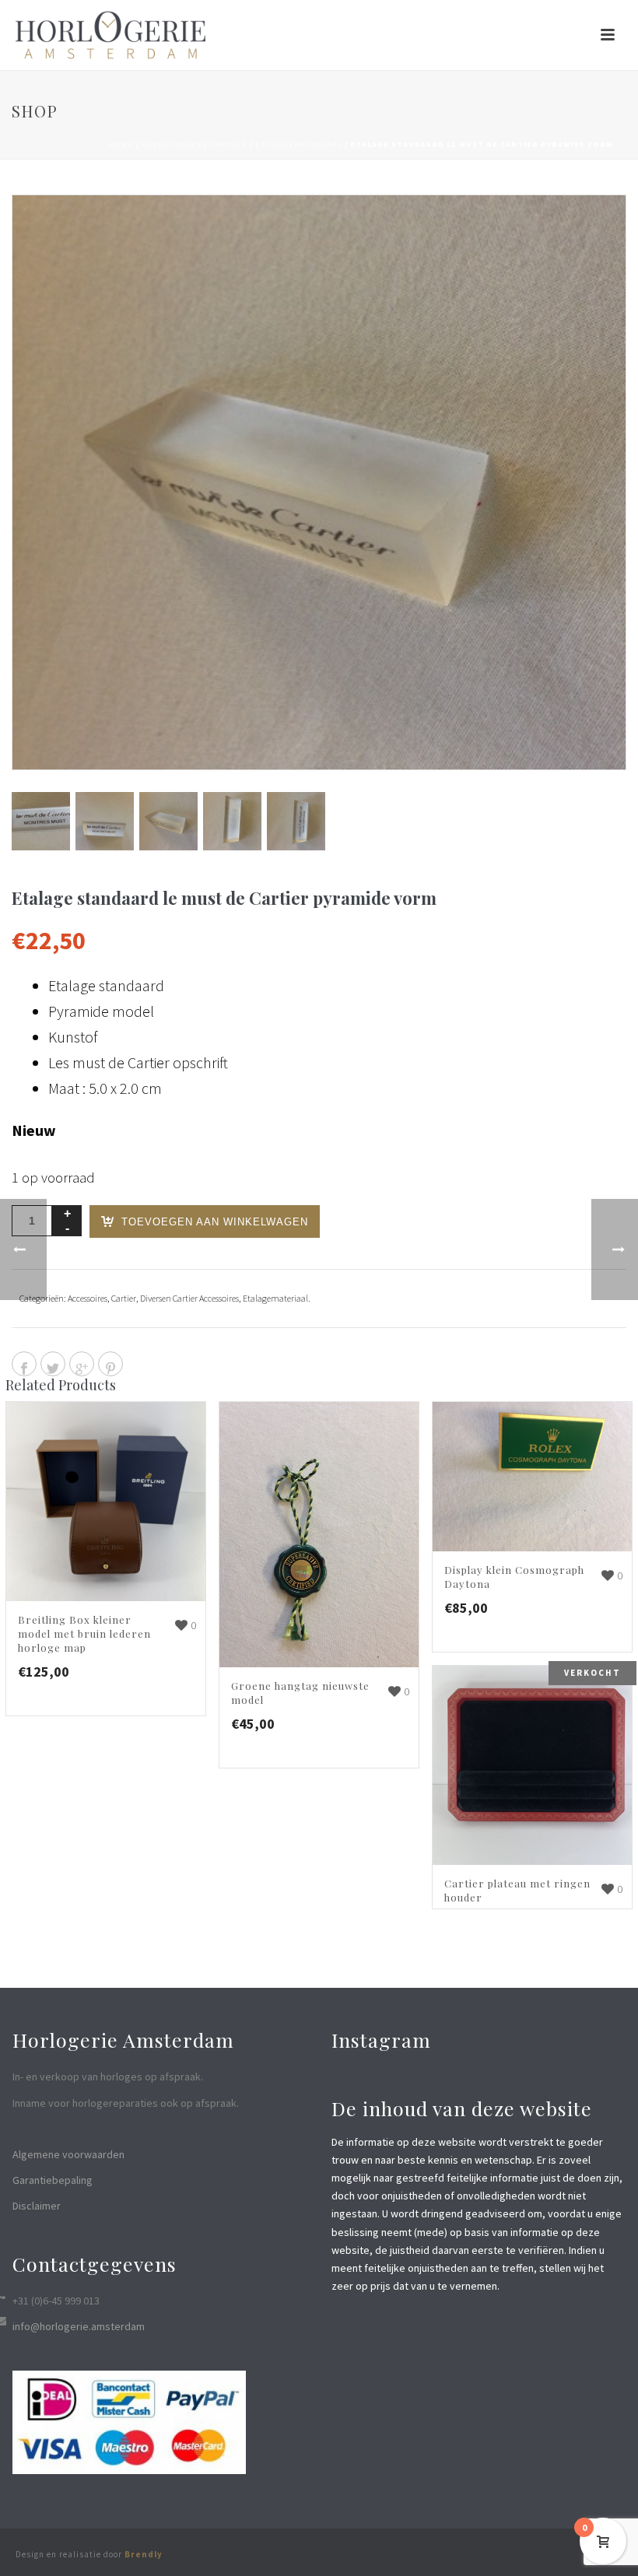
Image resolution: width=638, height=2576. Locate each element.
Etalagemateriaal (299, 144)
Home (121, 144)
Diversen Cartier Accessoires (189, 1298)
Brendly (144, 2554)
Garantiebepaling (53, 2180)
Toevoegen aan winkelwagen (215, 1222)
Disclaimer (37, 2206)
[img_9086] (168, 821)
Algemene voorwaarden (68, 2154)
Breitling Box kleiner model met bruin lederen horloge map (84, 1633)
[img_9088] (296, 821)
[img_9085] (105, 821)
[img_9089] (41, 821)
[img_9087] (232, 821)
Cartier (228, 144)
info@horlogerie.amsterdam (79, 2326)
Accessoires (172, 144)
